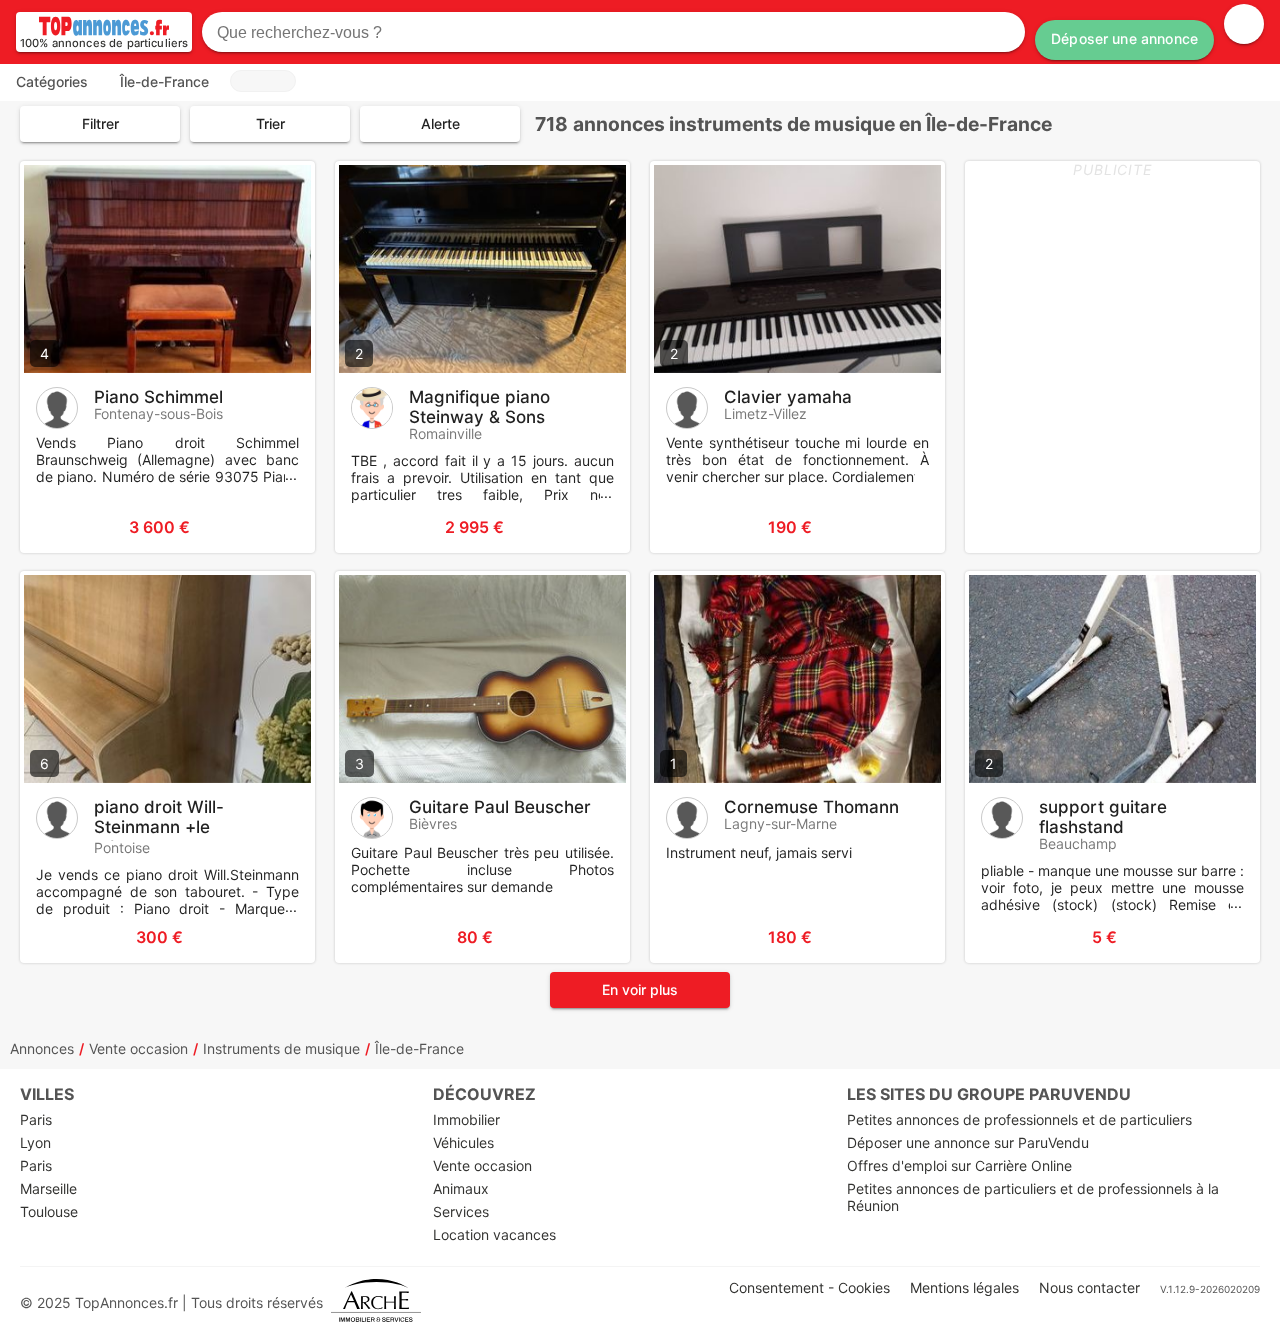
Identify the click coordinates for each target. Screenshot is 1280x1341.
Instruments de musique (281, 1048)
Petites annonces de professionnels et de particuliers (1019, 1119)
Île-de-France (419, 1048)
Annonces (42, 1048)
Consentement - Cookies (809, 1287)
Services (461, 1211)
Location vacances (494, 1234)
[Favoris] (60, 527)
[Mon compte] (1244, 24)
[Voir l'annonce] (267, 527)
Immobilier (466, 1119)
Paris (36, 1119)
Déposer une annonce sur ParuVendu (968, 1142)
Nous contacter (1089, 1287)
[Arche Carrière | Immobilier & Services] (376, 1302)
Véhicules (463, 1142)
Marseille (48, 1188)
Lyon (35, 1142)
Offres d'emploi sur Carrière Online (959, 1165)
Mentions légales (964, 1287)
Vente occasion (138, 1048)
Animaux (461, 1188)
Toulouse (49, 1211)
